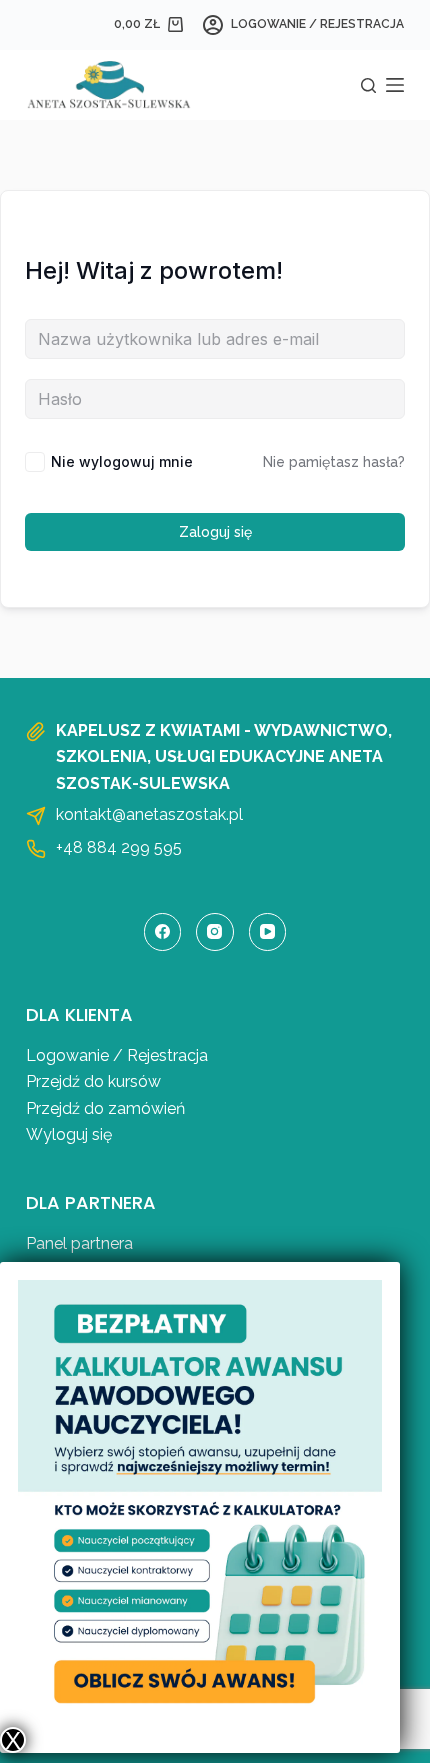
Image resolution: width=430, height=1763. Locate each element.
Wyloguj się (69, 1134)
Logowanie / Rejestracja (117, 1055)
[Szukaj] (368, 85)
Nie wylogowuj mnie (122, 461)
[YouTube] (268, 932)
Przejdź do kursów (93, 1081)
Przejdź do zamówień (105, 1108)
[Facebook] (163, 932)
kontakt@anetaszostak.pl (149, 814)
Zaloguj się (215, 532)
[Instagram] (215, 932)
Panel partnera (79, 1243)
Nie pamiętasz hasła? (334, 462)
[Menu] (395, 85)
